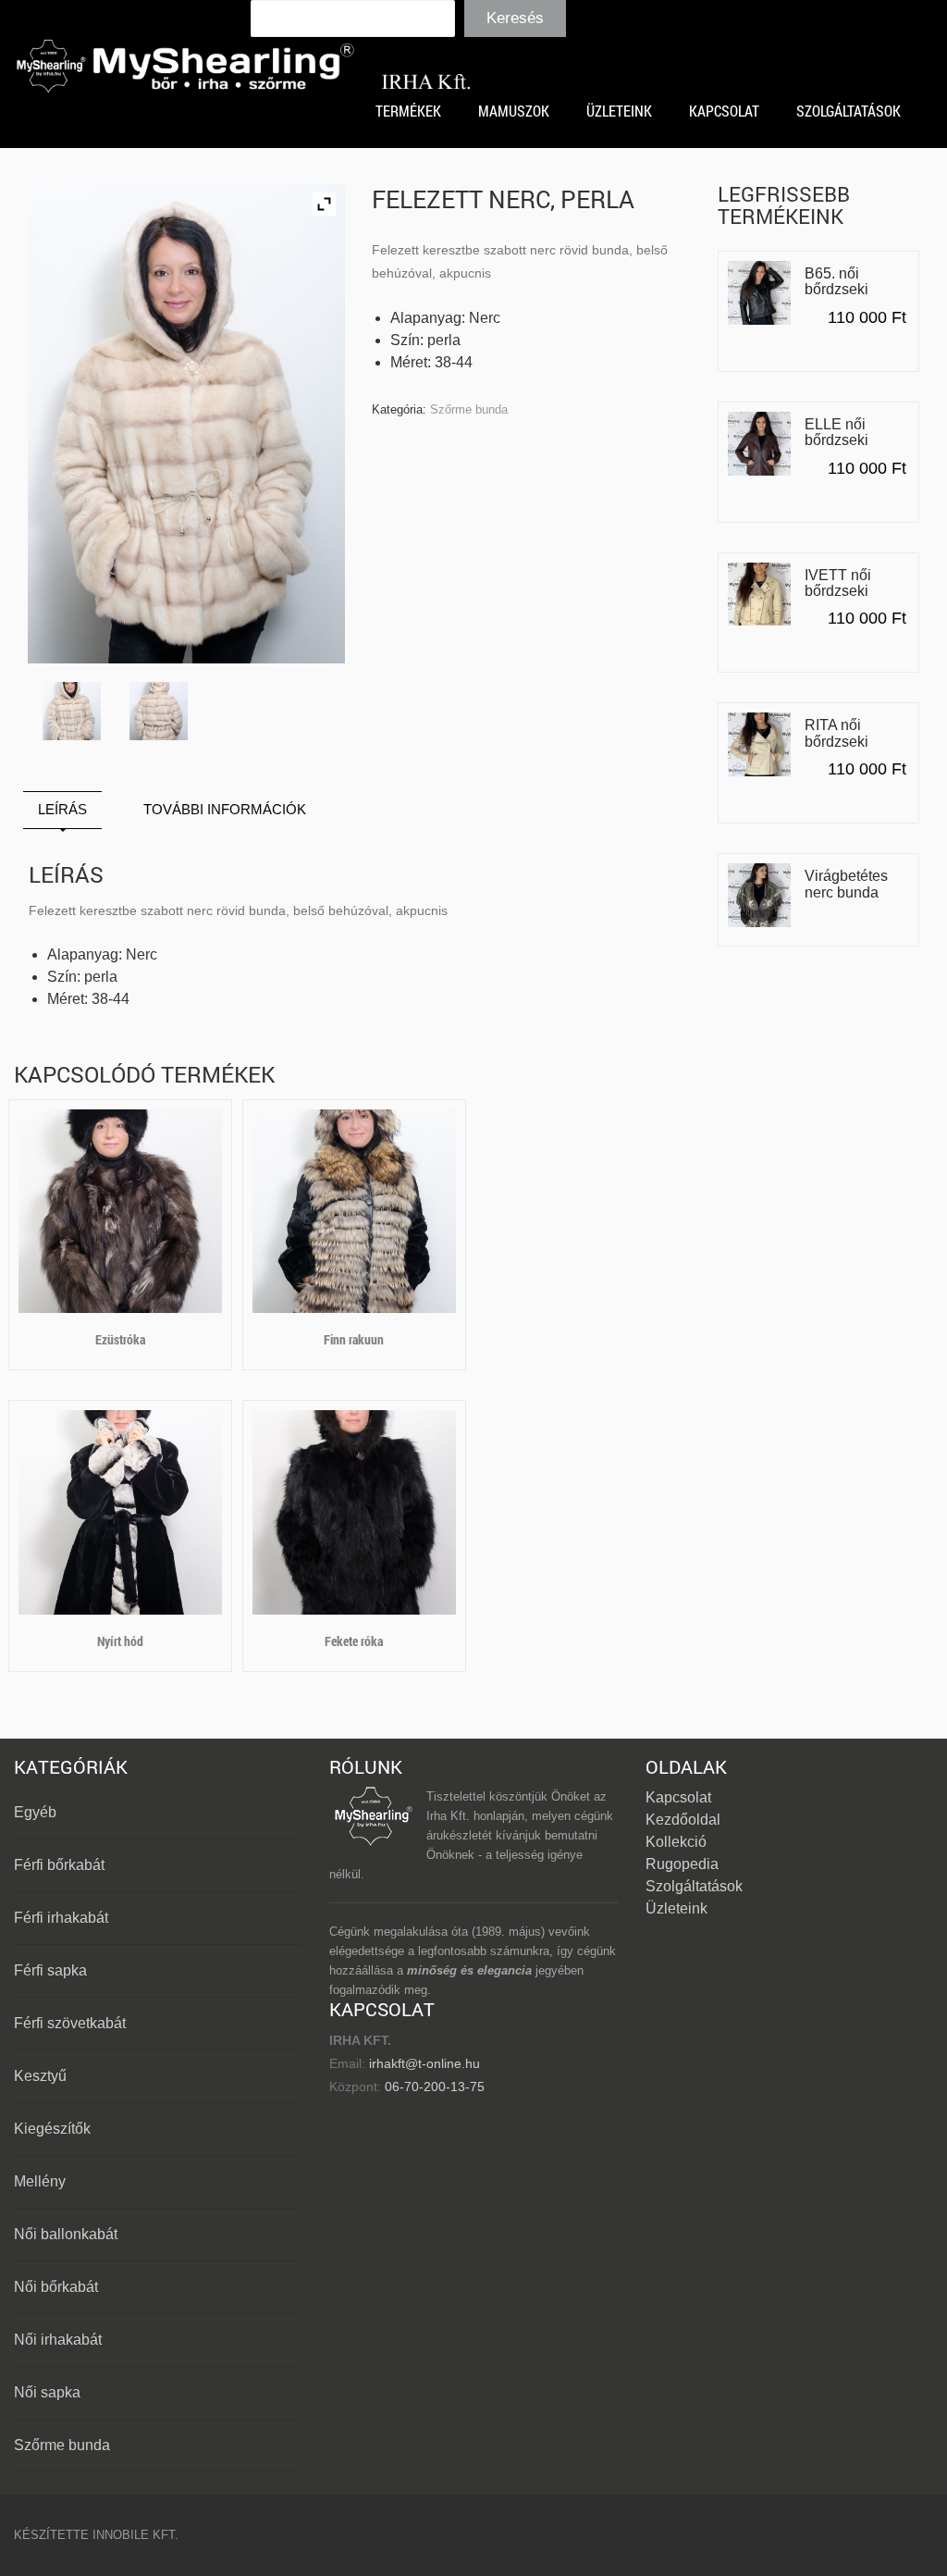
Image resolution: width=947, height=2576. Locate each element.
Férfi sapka (50, 1970)
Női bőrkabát (56, 2287)
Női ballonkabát (66, 2234)
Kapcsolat (678, 1797)
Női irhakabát (58, 2340)
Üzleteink (676, 1908)
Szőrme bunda (469, 409)
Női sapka (47, 2392)
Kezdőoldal (683, 1820)
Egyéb (35, 1812)
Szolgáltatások (694, 1886)
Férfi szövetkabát (70, 2023)
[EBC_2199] (159, 711)
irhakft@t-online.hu (424, 2063)
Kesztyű (40, 2076)
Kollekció (676, 1842)
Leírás (62, 809)
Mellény (40, 2181)
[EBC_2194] (72, 711)
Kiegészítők (52, 2129)
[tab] (62, 810)
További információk (225, 809)
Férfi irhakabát (61, 1918)
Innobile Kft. (135, 2535)
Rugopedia (682, 1864)
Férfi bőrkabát (59, 1865)
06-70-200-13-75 (433, 2087)
